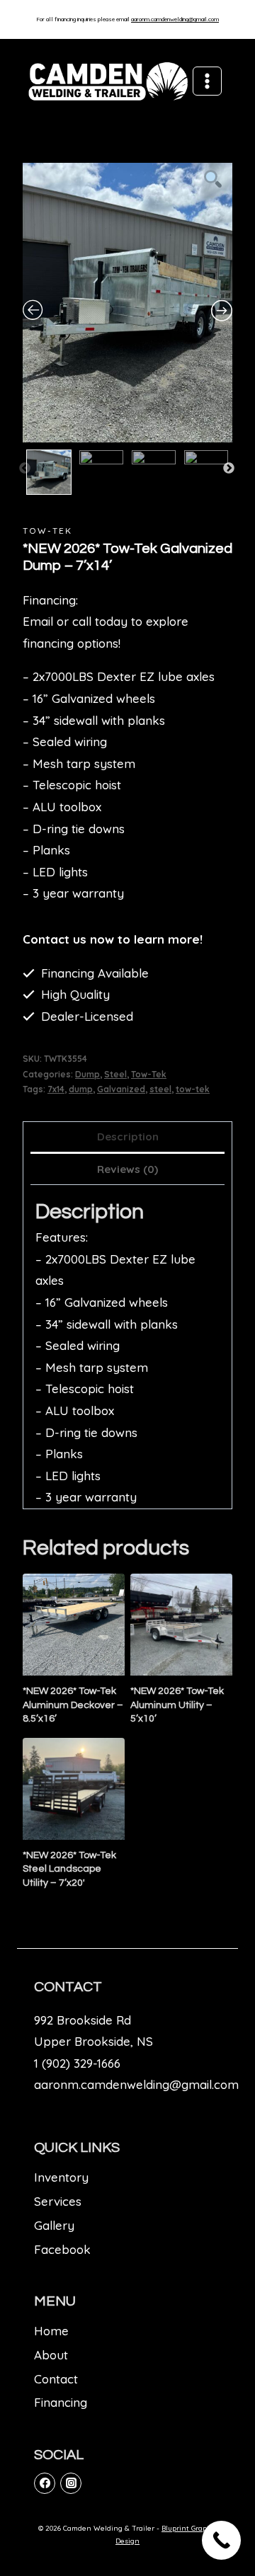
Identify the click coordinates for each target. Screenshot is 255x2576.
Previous (25, 469)
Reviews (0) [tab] (127, 1169)
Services (58, 2201)
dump (81, 1089)
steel (160, 1089)
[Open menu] (207, 81)
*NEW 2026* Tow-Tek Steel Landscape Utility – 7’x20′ (69, 1869)
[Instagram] (71, 2483)
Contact (56, 2379)
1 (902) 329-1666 (77, 2063)
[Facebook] (45, 2483)
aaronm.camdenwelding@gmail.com (175, 19)
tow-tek (193, 1089)
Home (51, 2331)
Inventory (61, 2177)
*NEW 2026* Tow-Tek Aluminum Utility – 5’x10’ (177, 1705)
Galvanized (121, 1089)
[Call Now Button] (221, 2540)
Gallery (54, 2225)
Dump (87, 1074)
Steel (115, 1074)
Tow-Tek (47, 531)
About (51, 2355)
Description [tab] (128, 1137)
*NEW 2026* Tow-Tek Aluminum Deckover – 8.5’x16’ (73, 1705)
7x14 (56, 1089)
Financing (61, 2402)
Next (229, 469)
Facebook (62, 2249)
